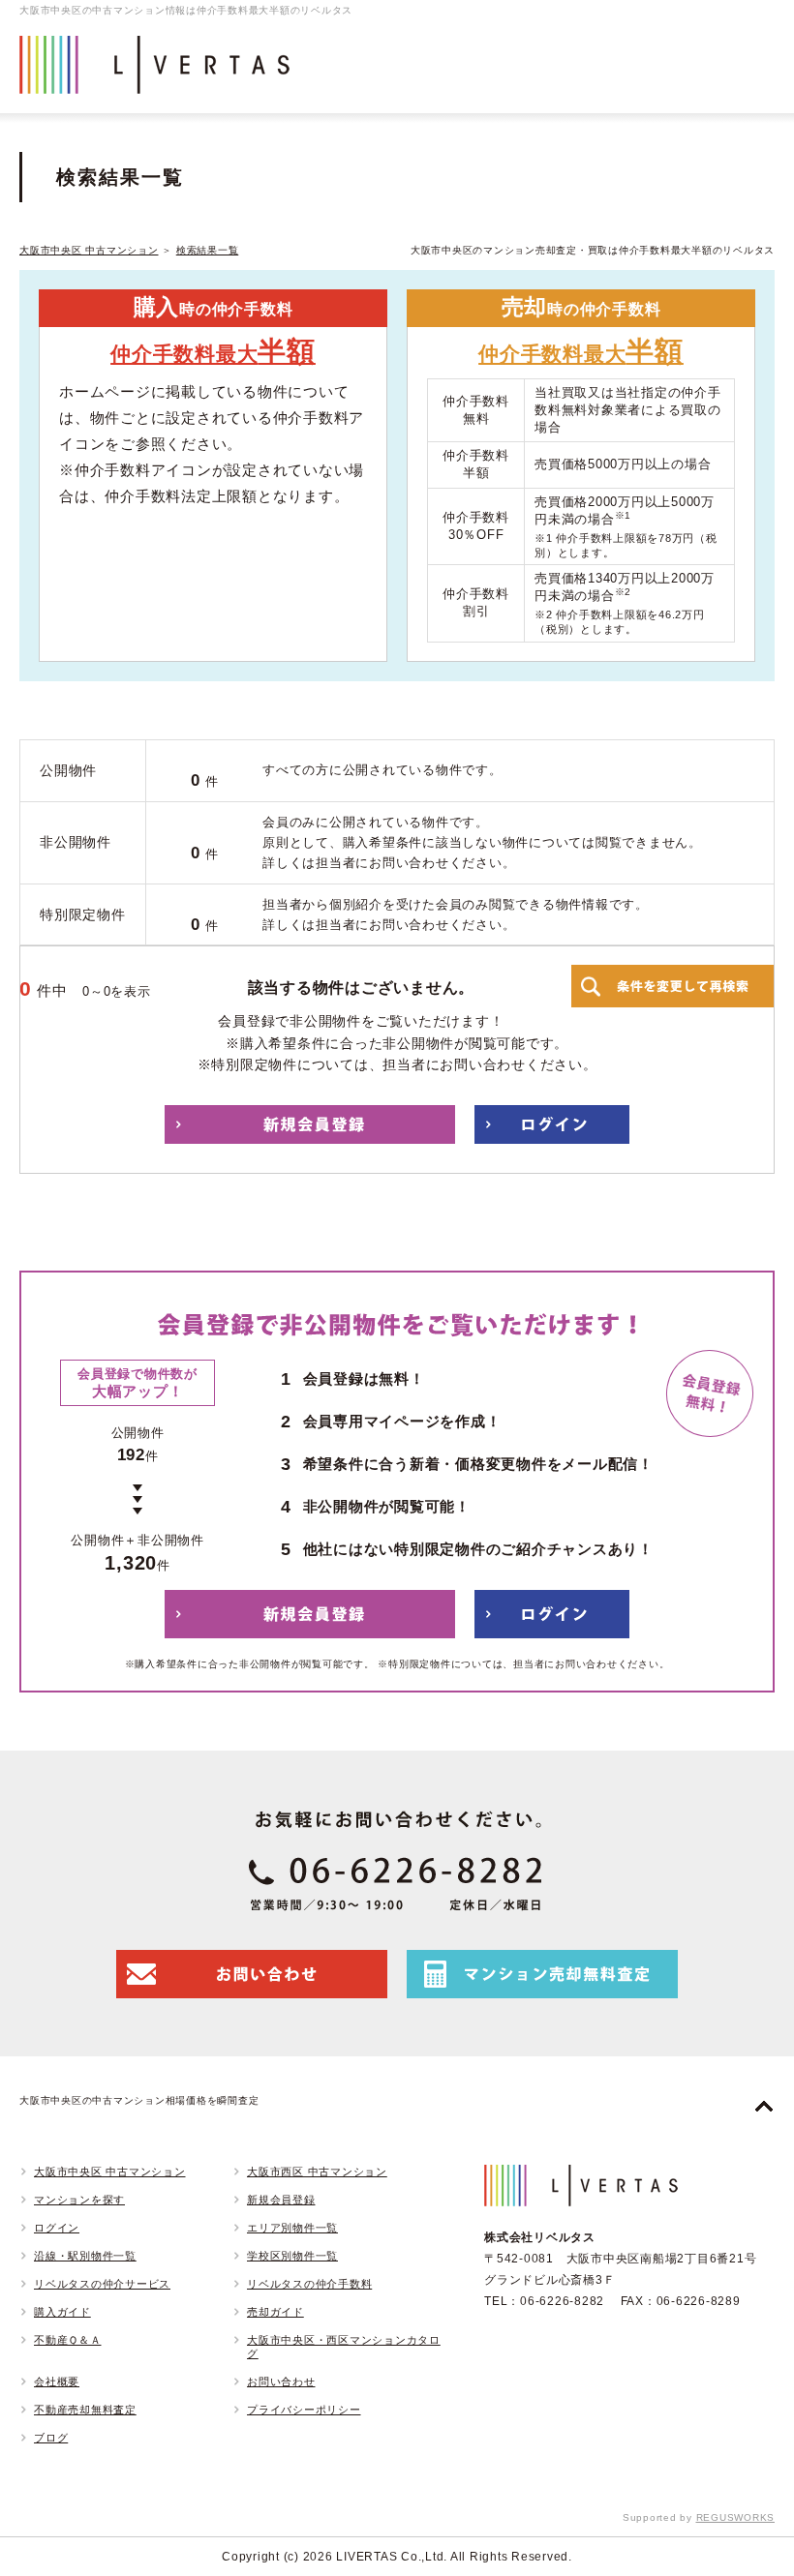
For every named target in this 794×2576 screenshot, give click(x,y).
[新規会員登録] (310, 1124)
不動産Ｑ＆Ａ (68, 2340)
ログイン (57, 2228)
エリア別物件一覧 (292, 2228)
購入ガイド (62, 2312)
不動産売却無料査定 (85, 2410)
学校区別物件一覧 (292, 2256)
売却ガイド (275, 2312)
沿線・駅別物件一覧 (85, 2256)
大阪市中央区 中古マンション (89, 250)
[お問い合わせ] (252, 1974)
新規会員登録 (281, 2200)
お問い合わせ (281, 2381)
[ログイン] (552, 1124)
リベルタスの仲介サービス (102, 2284)
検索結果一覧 (208, 250)
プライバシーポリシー (304, 2410)
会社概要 (57, 2381)
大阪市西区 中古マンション (317, 2172)
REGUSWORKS (736, 2517)
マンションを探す (79, 2200)
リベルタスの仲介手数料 (309, 2284)
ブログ (51, 2438)
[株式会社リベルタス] (155, 79)
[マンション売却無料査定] (542, 1974)
